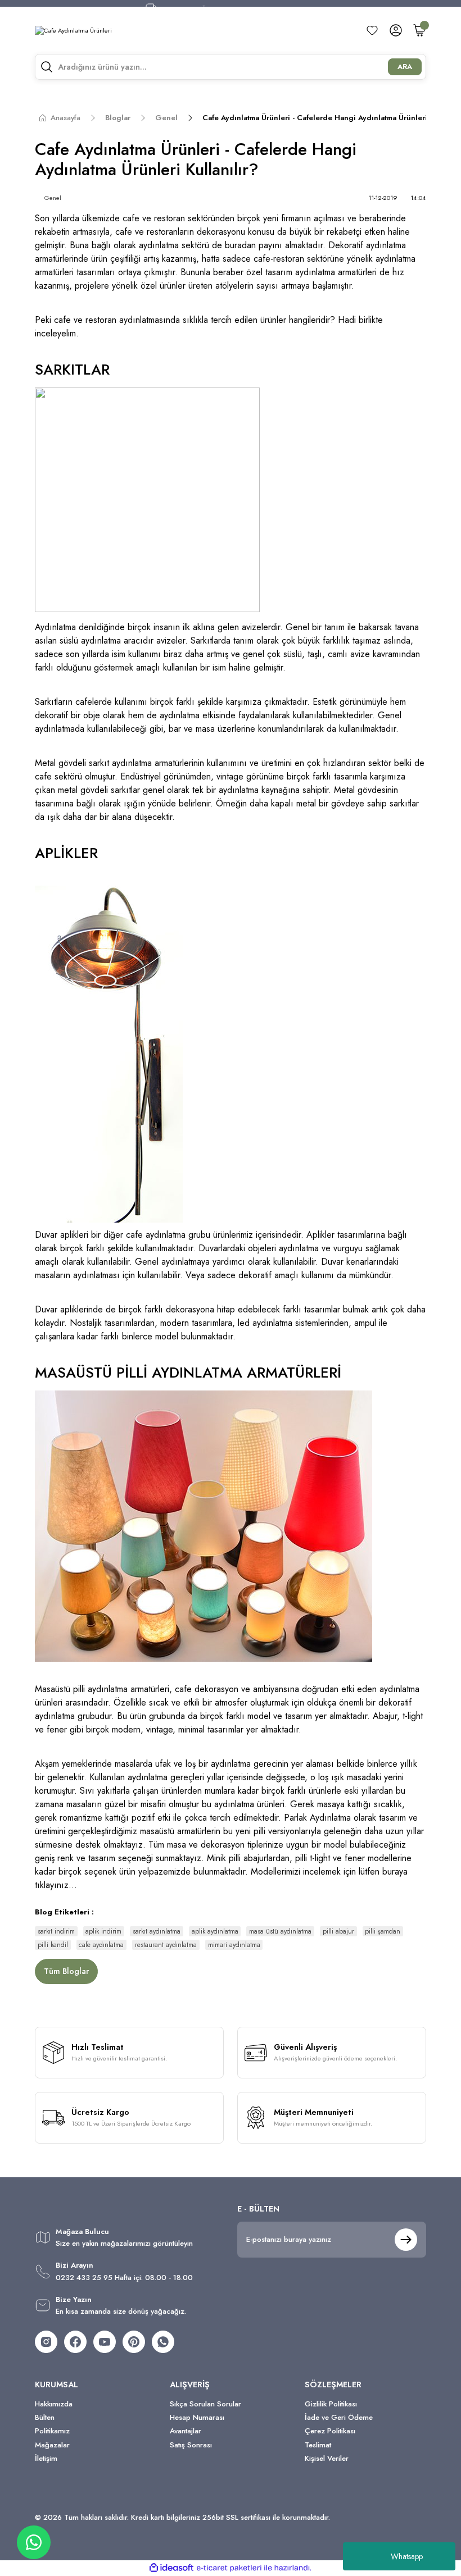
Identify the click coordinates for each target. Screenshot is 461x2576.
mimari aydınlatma (234, 1945)
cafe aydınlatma (101, 1945)
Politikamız (52, 2431)
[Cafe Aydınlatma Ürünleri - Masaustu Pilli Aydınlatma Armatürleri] (204, 1525)
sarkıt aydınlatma (157, 1931)
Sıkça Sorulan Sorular (205, 2404)
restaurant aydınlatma (166, 1945)
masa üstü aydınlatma (280, 1931)
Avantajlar (186, 2431)
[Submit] (406, 2240)
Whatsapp (407, 2556)
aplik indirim (103, 1931)
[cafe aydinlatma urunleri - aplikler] (109, 1054)
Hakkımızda (54, 2404)
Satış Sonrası (191, 2445)
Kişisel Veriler (327, 2458)
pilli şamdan (383, 1931)
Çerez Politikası (330, 2431)
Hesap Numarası (197, 2417)
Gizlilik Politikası (331, 2404)
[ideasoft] (171, 2568)
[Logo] (73, 30)
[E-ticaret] (229, 2568)
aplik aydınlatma (215, 1931)
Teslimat (318, 2445)
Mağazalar (52, 2445)
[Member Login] (396, 30)
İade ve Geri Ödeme (339, 2417)
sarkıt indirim (56, 1931)
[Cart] (419, 30)
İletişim (46, 2458)
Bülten (45, 2417)
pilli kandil (53, 1945)
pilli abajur (338, 1931)
